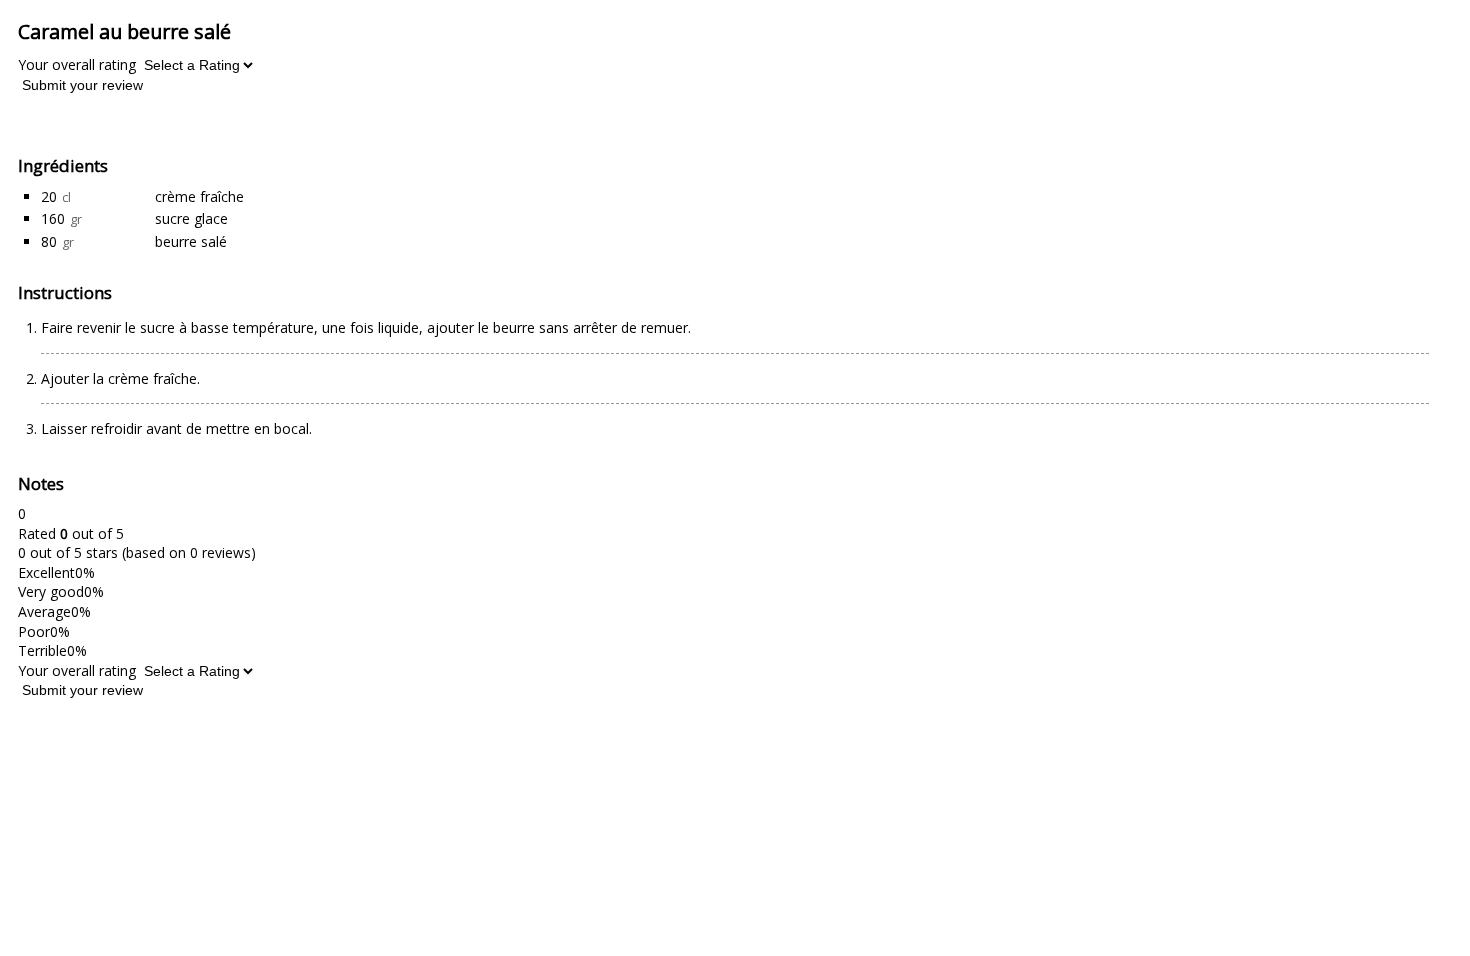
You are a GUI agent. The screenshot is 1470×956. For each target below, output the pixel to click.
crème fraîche (199, 196)
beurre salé (191, 241)
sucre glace (191, 218)
